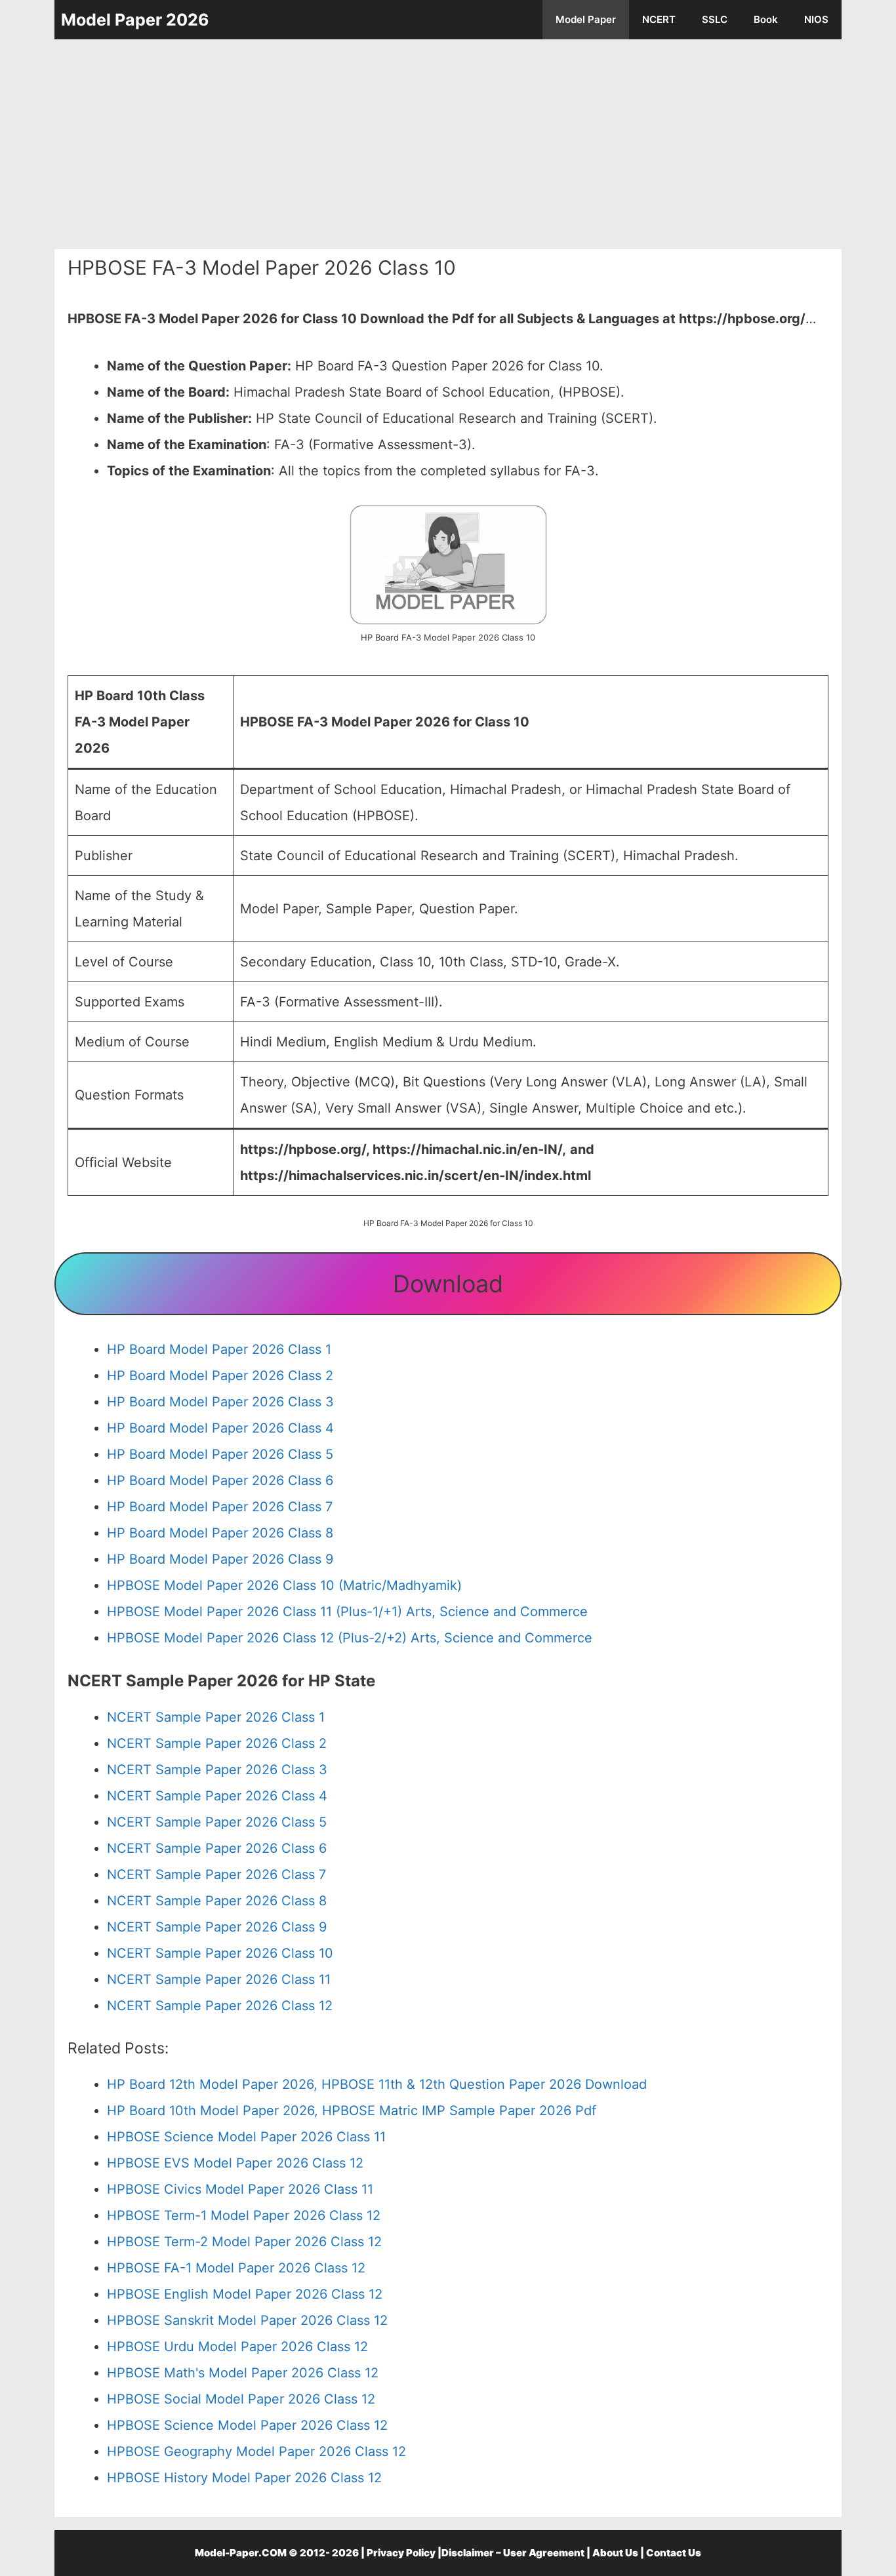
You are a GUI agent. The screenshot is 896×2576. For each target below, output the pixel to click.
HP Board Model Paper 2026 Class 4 (220, 1428)
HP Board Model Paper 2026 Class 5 (220, 1454)
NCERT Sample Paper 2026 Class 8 (217, 1901)
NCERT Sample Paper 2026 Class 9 (217, 1927)
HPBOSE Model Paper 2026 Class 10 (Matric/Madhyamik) (284, 1585)
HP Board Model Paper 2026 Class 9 (220, 1559)
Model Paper (586, 19)
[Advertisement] (448, 144)
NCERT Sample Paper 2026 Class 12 (220, 2006)
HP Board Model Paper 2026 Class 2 (220, 1376)
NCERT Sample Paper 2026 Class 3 (217, 1770)
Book (766, 19)
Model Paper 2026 (135, 20)
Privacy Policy (401, 2553)
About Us (615, 2553)
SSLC (715, 19)
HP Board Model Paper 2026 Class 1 (219, 1349)
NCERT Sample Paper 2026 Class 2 (217, 1743)
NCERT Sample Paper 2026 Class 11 (219, 1979)
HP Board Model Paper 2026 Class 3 (220, 1402)
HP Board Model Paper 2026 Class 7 (220, 1507)
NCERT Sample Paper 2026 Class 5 (217, 1822)
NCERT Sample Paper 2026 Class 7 (216, 1874)
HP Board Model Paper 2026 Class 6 (220, 1480)
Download (448, 1284)
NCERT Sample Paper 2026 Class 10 (220, 1953)
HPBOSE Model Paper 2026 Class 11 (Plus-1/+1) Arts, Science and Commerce (347, 1612)
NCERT (659, 19)
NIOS (816, 19)
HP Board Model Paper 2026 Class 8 (220, 1533)
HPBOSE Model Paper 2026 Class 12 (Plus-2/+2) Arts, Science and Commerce (350, 1638)
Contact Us (674, 2553)
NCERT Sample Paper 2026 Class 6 (217, 1848)
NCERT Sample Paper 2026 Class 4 (217, 1796)
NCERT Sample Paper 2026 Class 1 (216, 1717)
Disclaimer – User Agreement (513, 2553)
